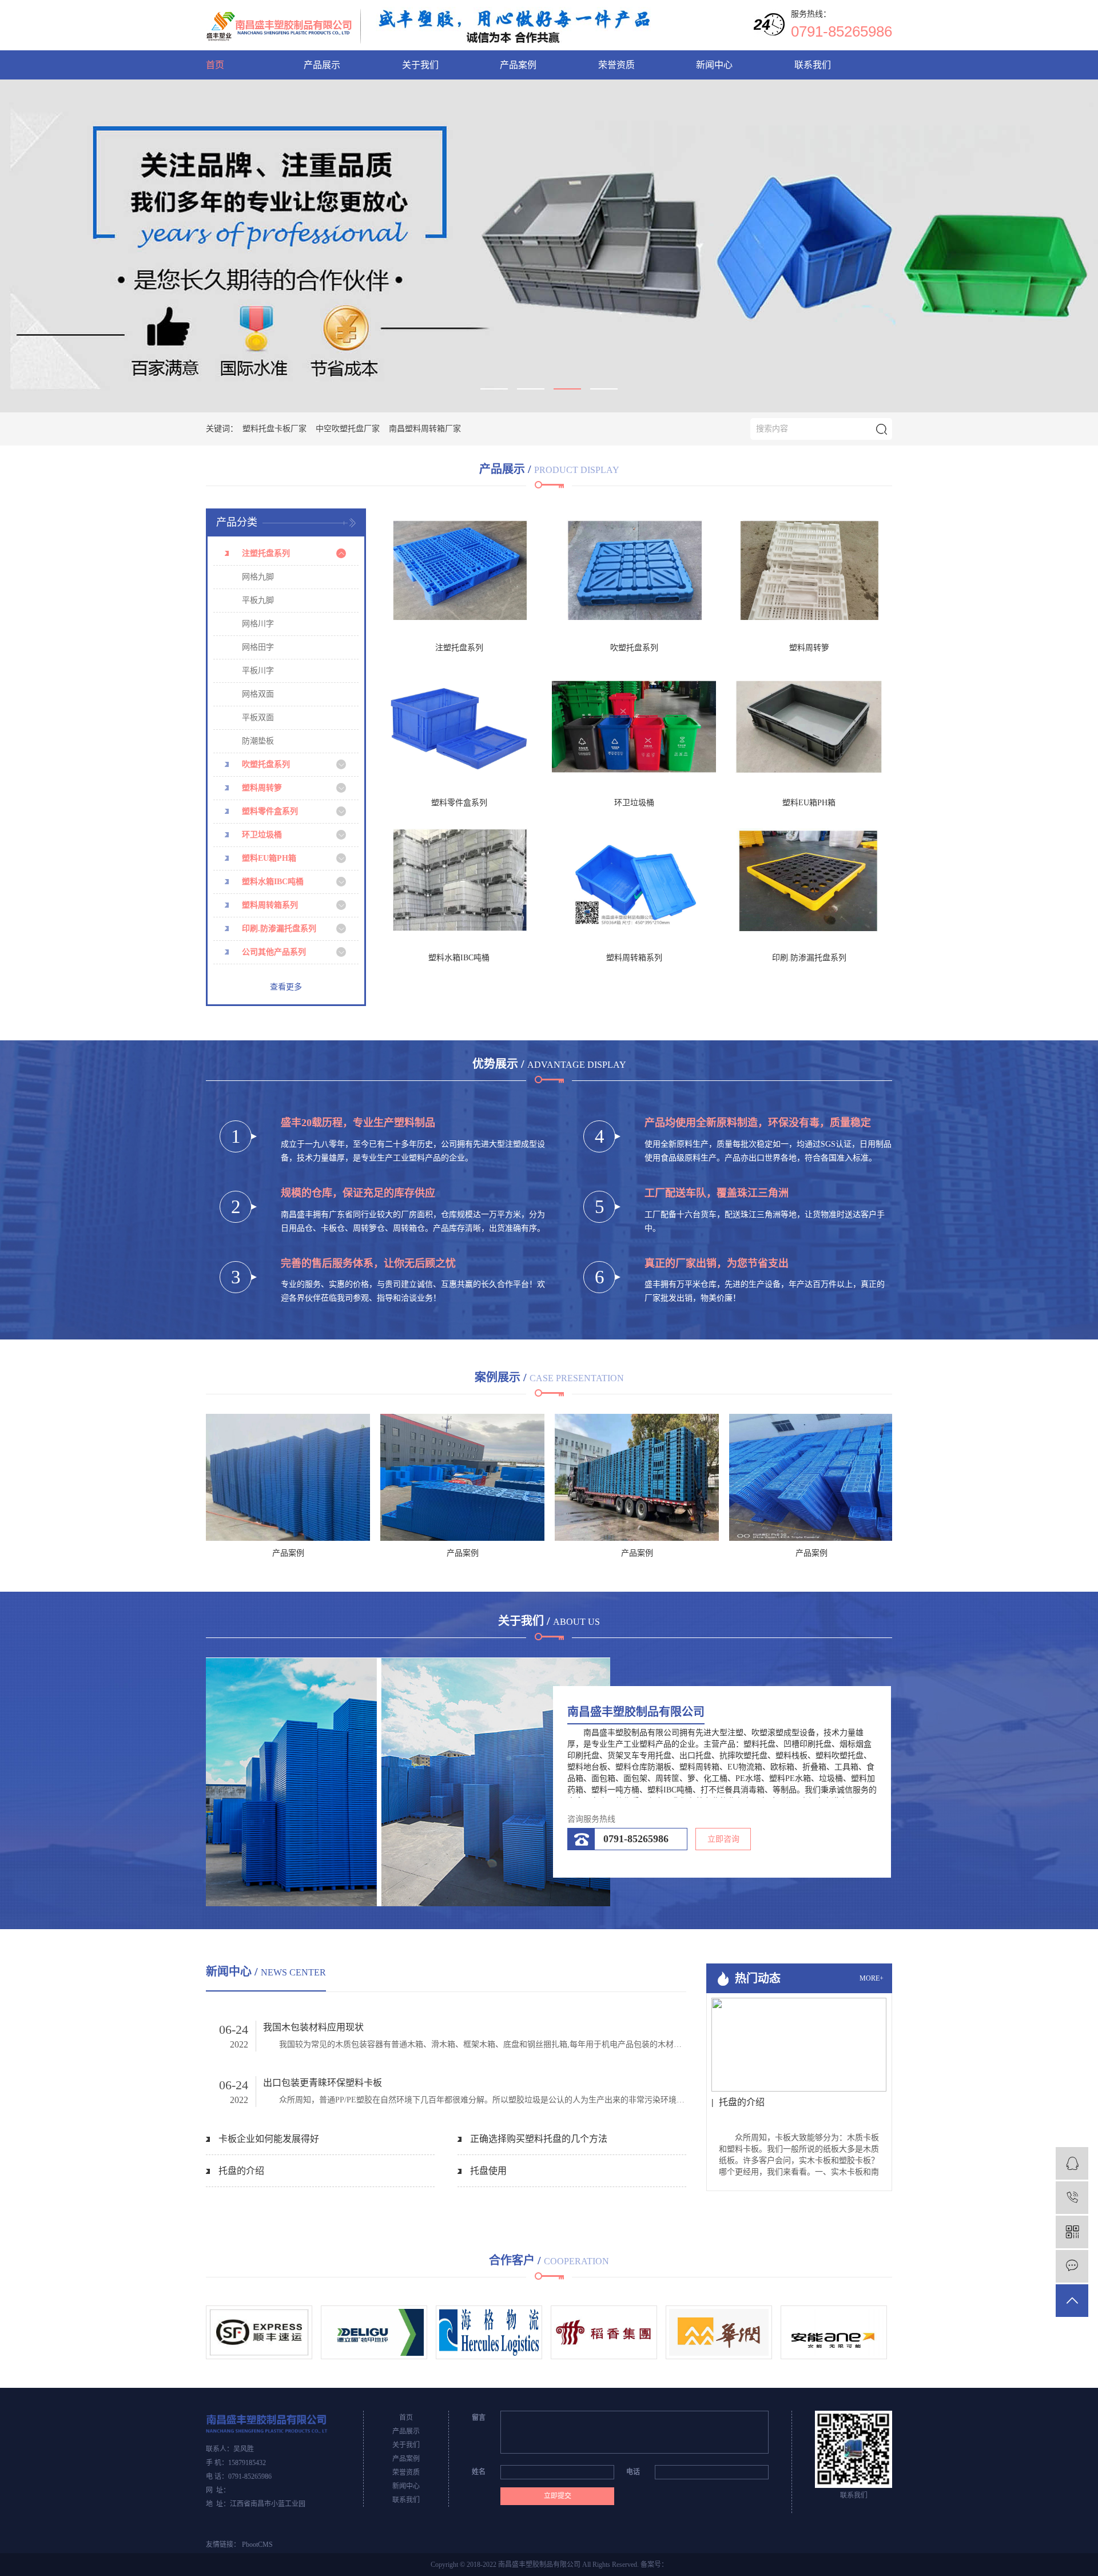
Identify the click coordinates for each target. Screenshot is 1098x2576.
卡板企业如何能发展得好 (269, 2139)
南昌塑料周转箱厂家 (425, 429)
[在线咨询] (1072, 2163)
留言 (479, 2418)
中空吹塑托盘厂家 (348, 429)
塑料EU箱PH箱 (269, 858)
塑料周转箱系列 (270, 905)
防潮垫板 (258, 741)
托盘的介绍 (241, 2171)
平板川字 (258, 671)
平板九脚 (258, 600)
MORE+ (872, 1979)
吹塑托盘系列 (266, 764)
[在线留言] (1072, 2266)
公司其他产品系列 (274, 952)
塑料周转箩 (262, 788)
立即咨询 (723, 1839)
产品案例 (518, 65)
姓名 (479, 2472)
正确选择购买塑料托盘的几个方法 (539, 2139)
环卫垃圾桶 (262, 835)
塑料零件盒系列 (270, 811)
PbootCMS (257, 2545)
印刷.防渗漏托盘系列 (279, 929)
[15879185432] (1072, 2198)
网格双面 (258, 694)
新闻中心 (714, 65)
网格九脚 (258, 577)
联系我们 (813, 65)
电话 (633, 2472)
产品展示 (322, 65)
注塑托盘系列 (266, 553)
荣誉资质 (616, 65)
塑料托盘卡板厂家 (274, 429)
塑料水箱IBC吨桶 (273, 882)
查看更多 (286, 987)
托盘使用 (488, 2171)
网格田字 (258, 647)
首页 (215, 65)
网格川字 (258, 624)
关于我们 (420, 65)
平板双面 (258, 717)
